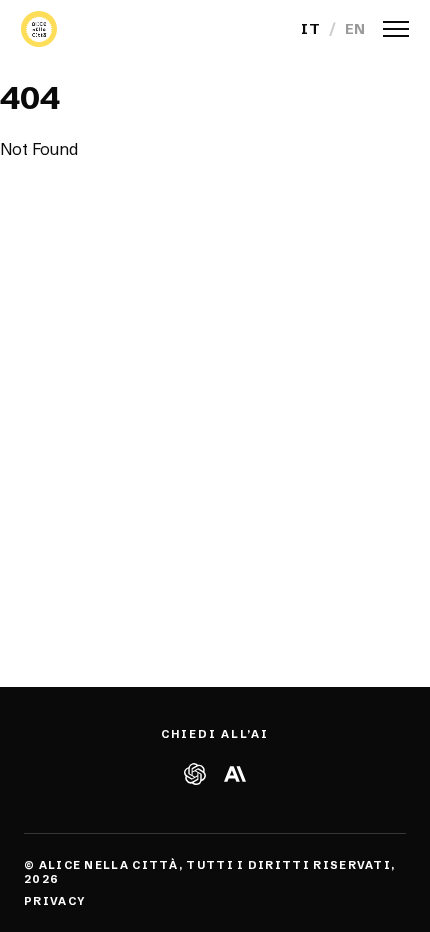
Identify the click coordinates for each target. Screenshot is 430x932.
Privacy (54, 901)
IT (310, 29)
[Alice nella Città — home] (39, 29)
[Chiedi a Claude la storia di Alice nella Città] (235, 774)
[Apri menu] (396, 29)
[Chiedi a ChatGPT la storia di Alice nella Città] (195, 774)
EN (355, 29)
